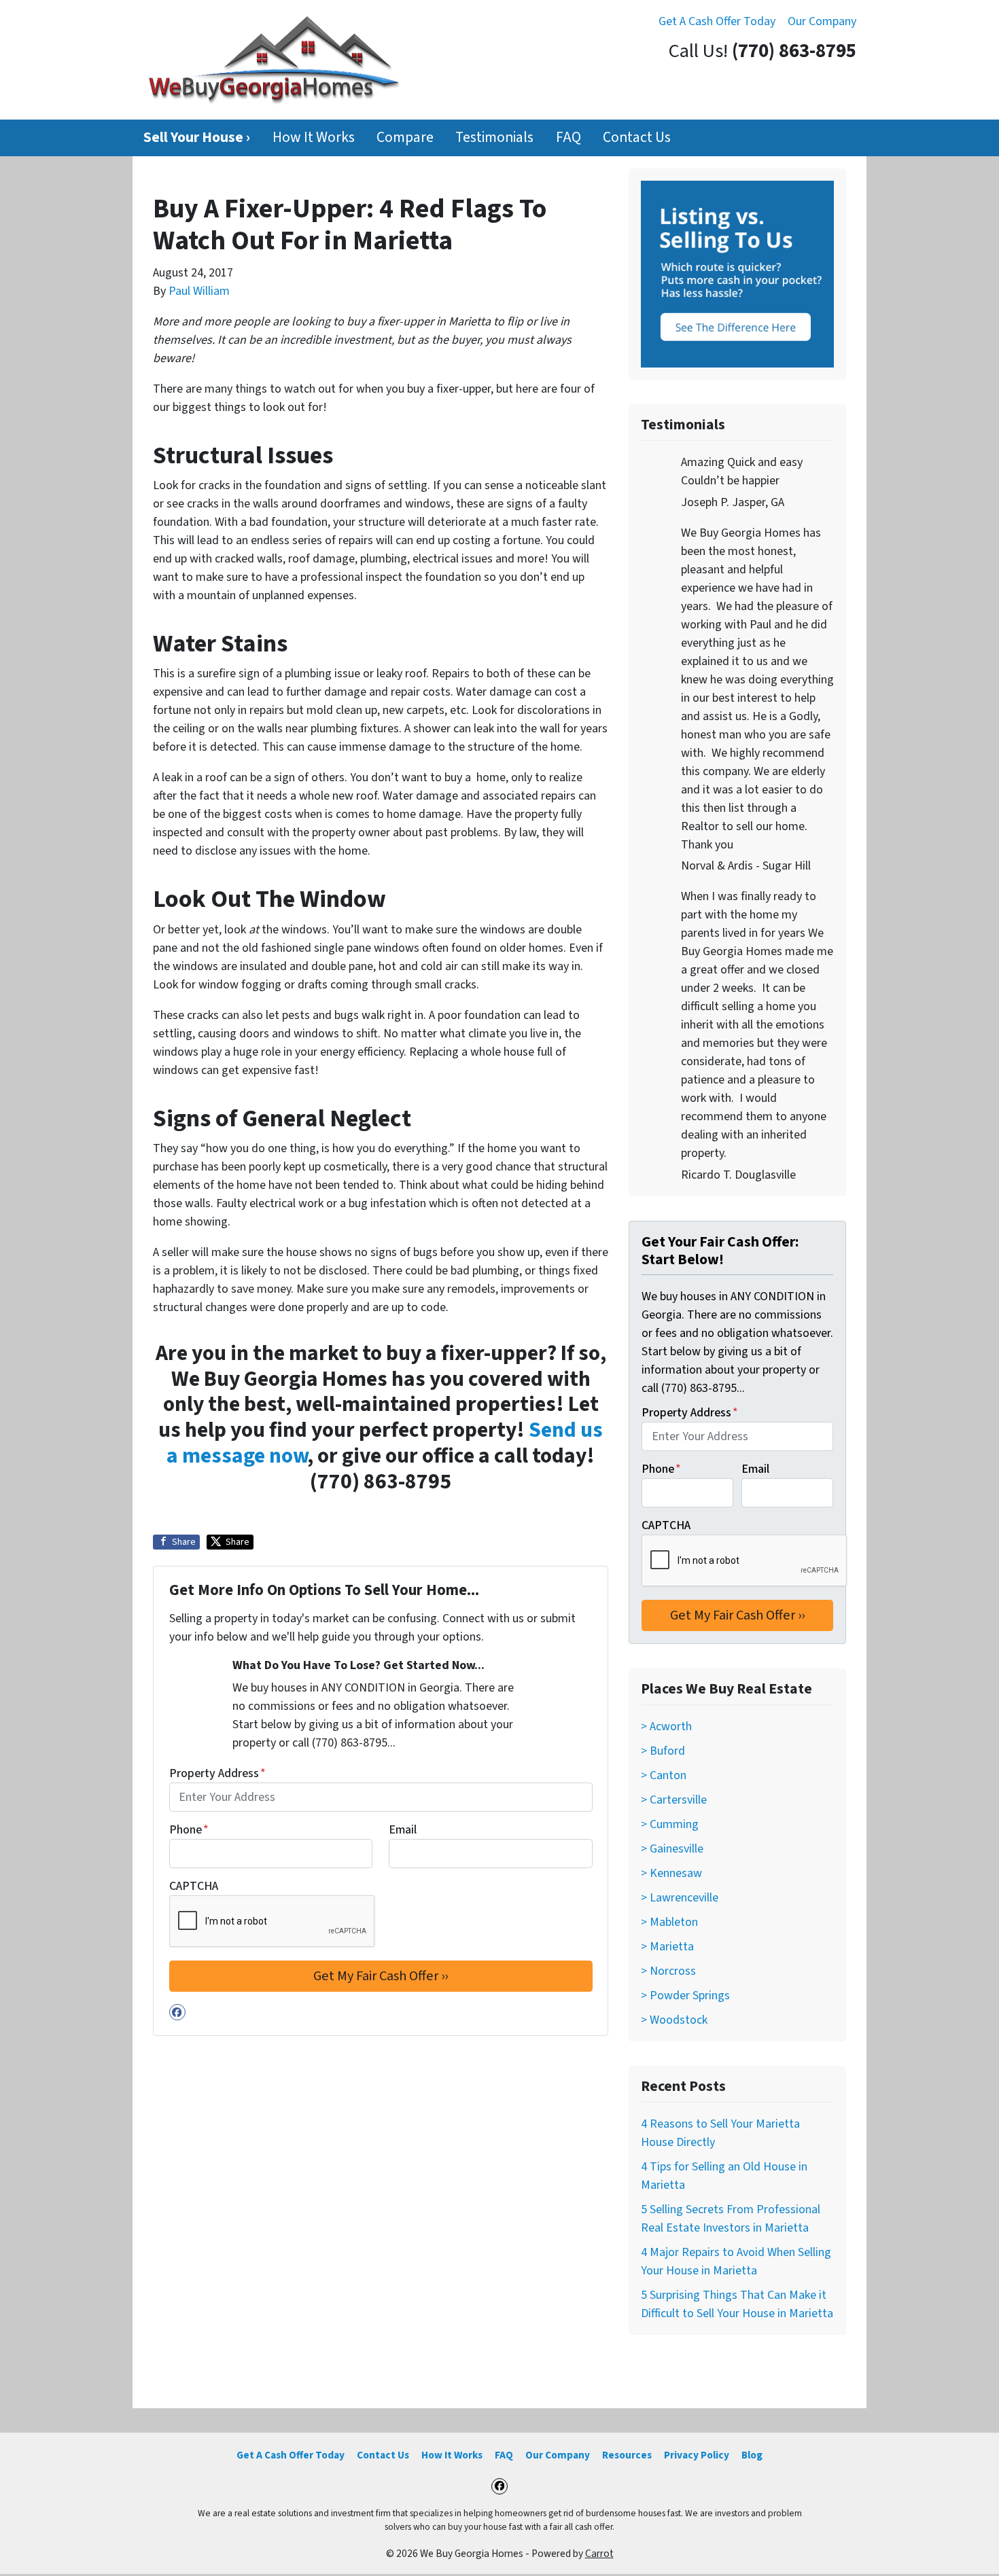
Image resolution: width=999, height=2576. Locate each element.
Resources (627, 2455)
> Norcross (668, 1971)
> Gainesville (672, 1849)
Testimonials (494, 138)
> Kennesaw (671, 1873)
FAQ (568, 138)
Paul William (199, 291)
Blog (752, 2455)
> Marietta (667, 1947)
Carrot (599, 2554)
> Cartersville (674, 1800)
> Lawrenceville (680, 1898)
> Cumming (670, 1824)
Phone (189, 1830)
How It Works (314, 138)
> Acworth (666, 1727)
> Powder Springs (685, 1996)
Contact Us (637, 138)
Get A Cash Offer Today (717, 21)
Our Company (822, 21)
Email (403, 1830)
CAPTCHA (194, 1886)
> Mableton (669, 1922)
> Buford (663, 1751)
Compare (405, 138)
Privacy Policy (697, 2455)
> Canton (664, 1775)
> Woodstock (674, 2020)
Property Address (217, 1773)
